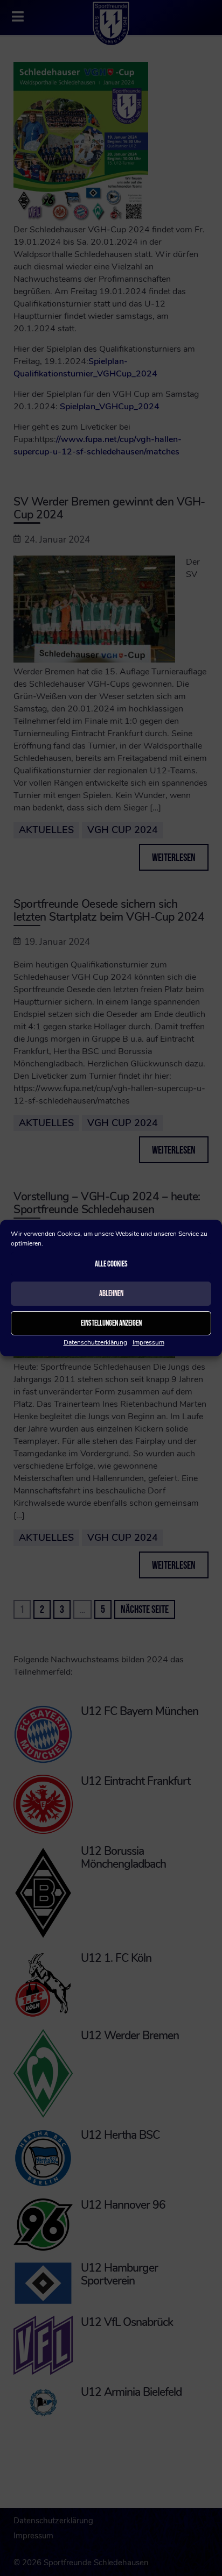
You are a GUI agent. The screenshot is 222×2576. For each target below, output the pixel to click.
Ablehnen (111, 1294)
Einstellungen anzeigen (111, 1323)
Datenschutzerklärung (95, 1342)
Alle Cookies (111, 1264)
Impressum (148, 1342)
